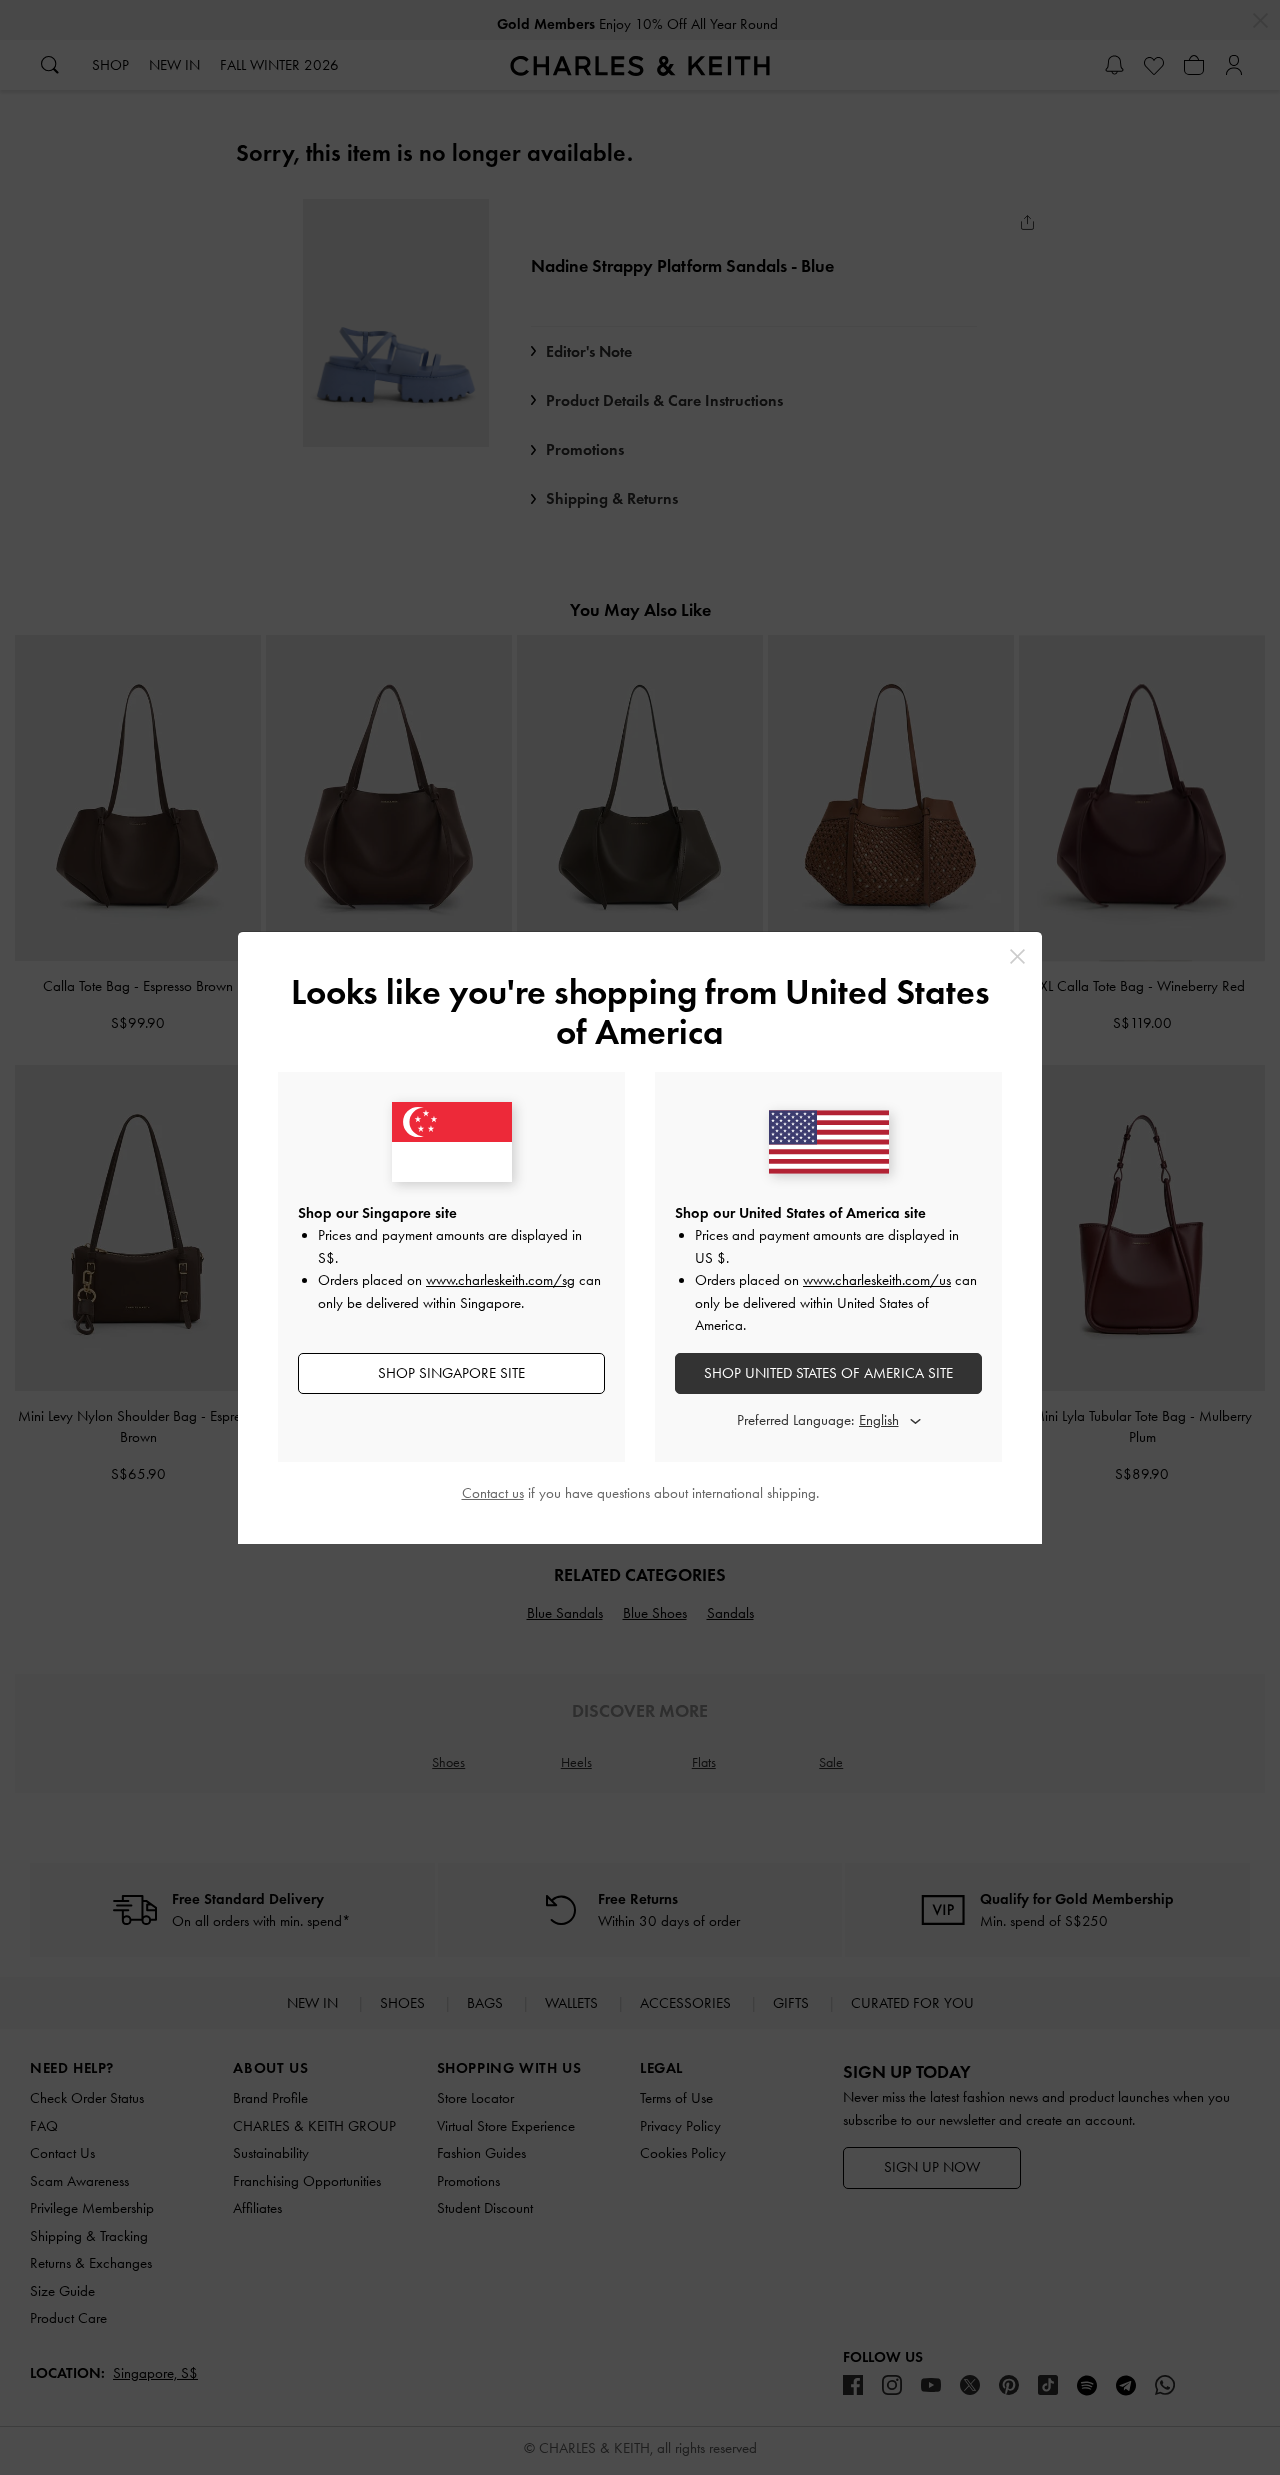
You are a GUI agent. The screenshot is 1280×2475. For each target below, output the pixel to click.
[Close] (1017, 956)
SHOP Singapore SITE (451, 1373)
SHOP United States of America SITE (828, 1373)
